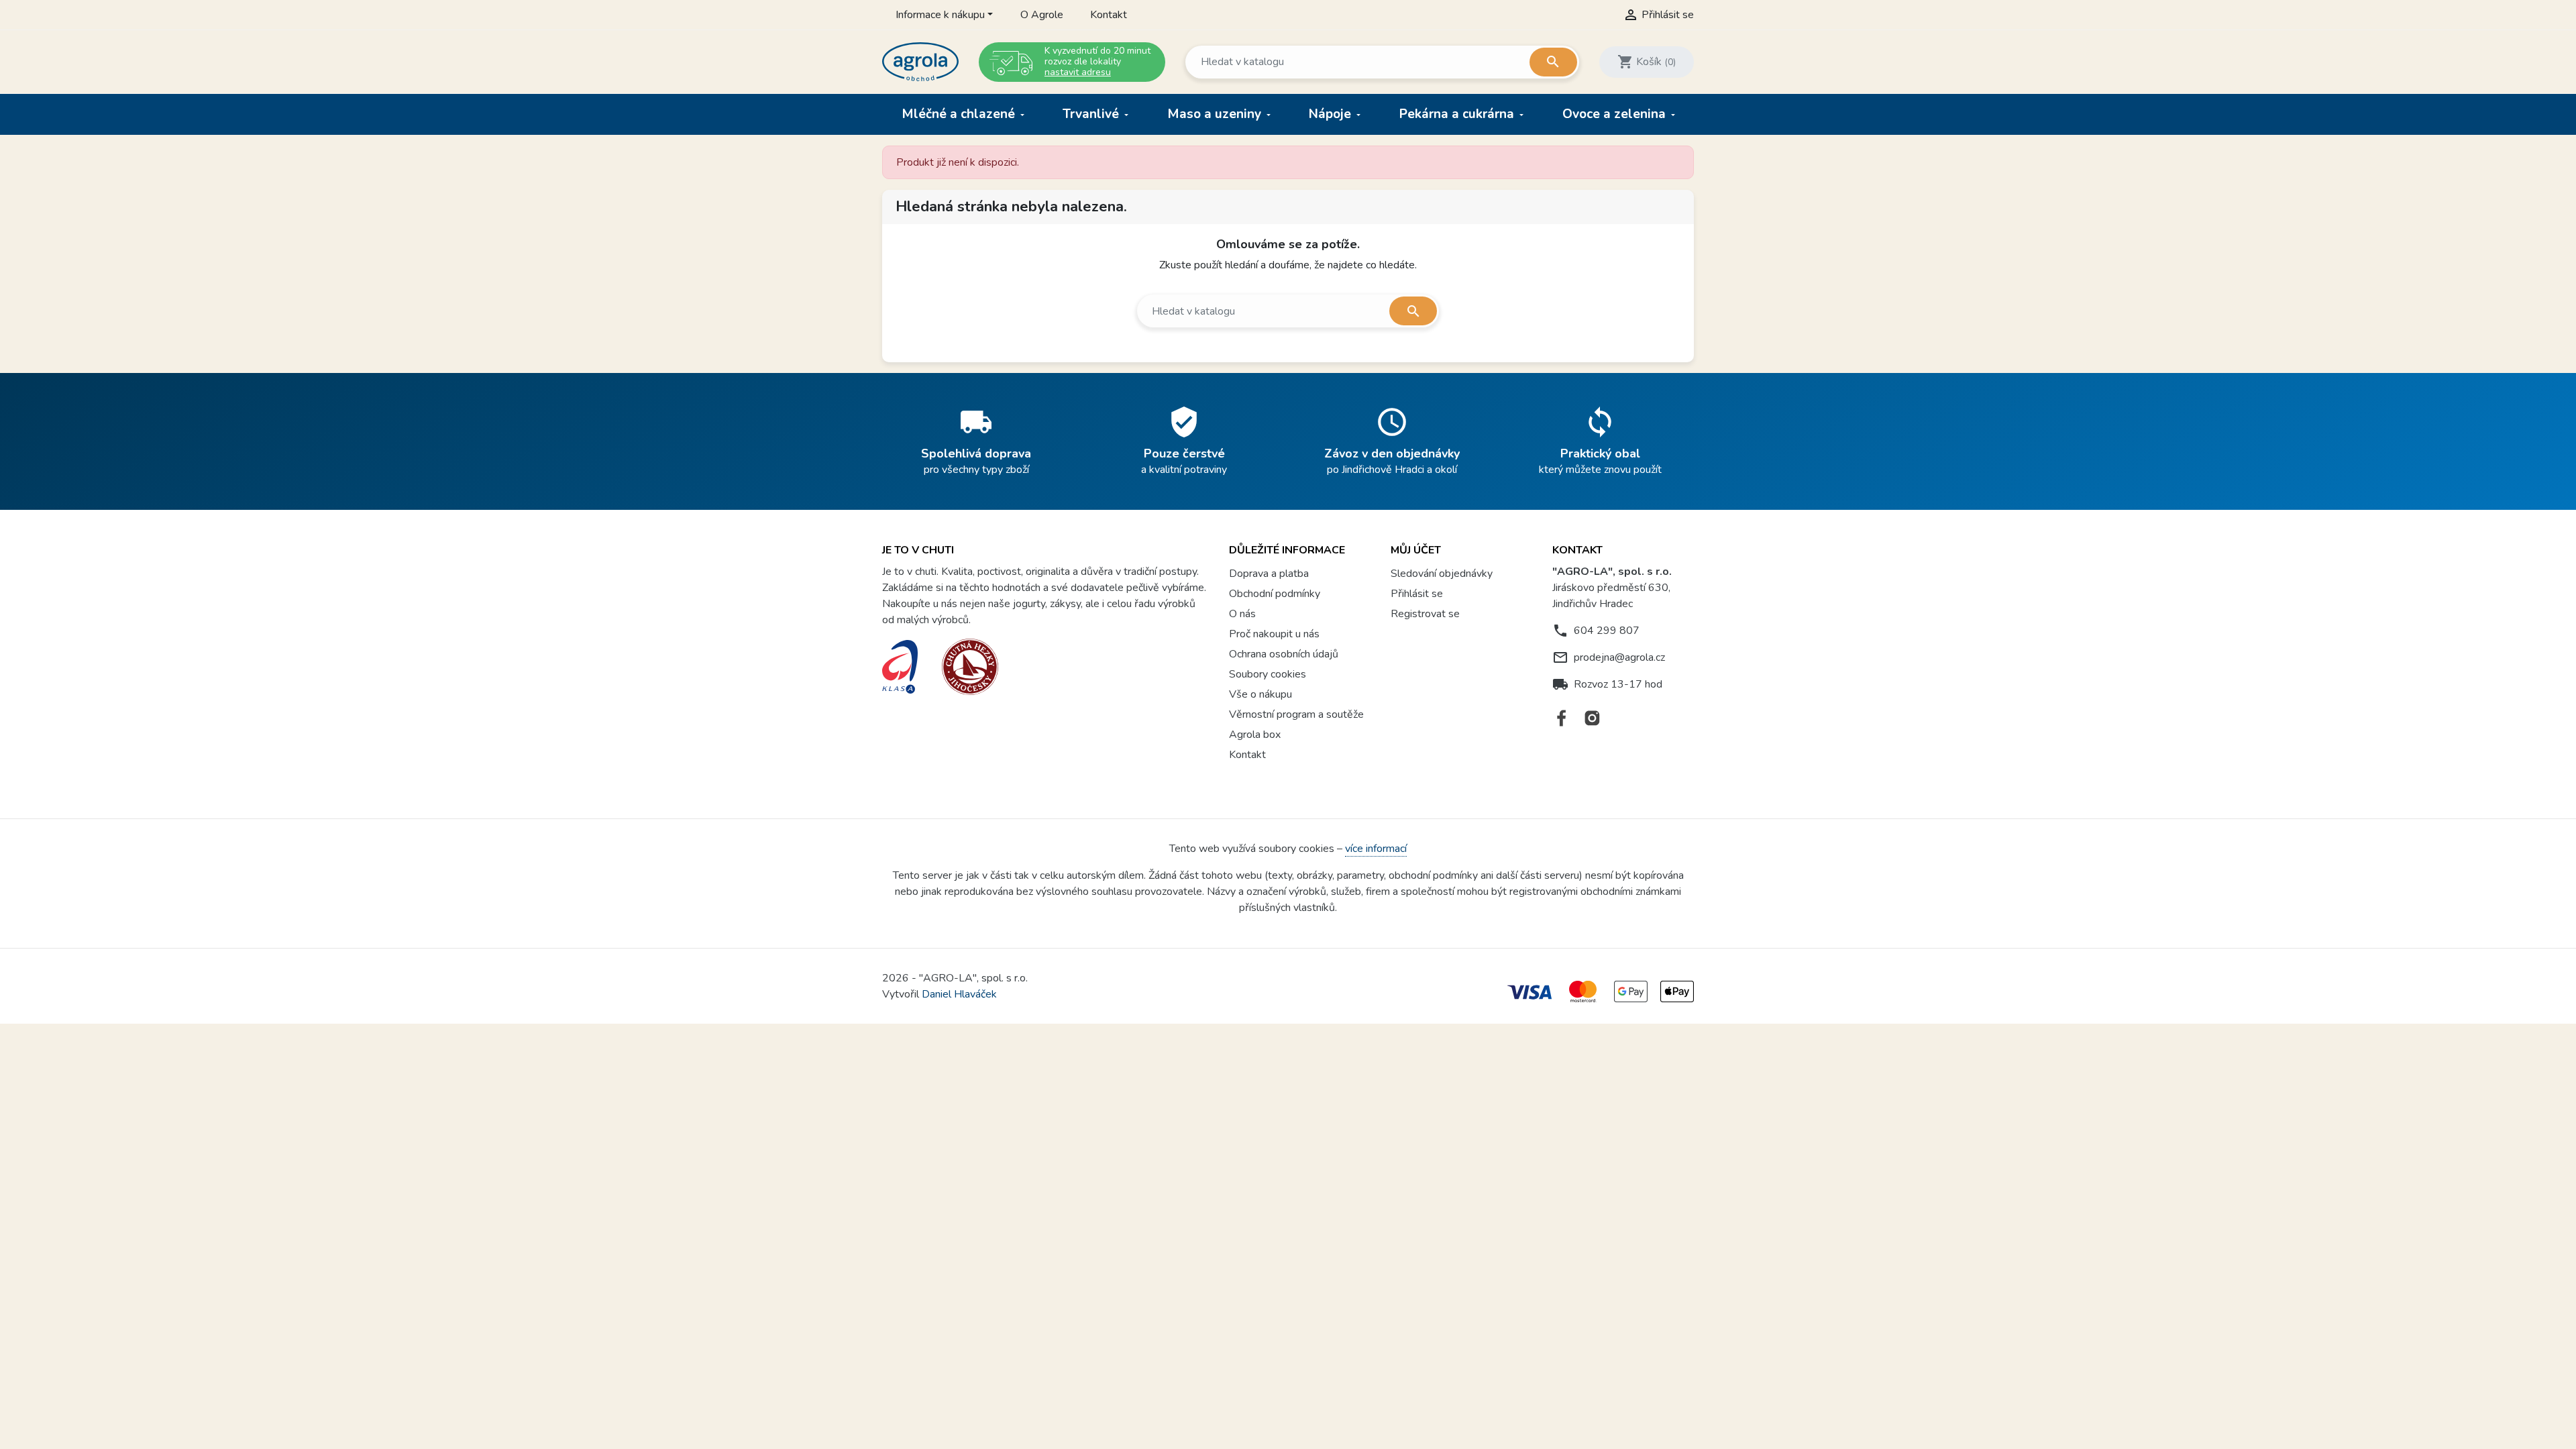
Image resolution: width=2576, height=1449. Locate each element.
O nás (1242, 614)
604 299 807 (1607, 631)
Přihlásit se (1417, 594)
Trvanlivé (1092, 114)
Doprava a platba (1269, 574)
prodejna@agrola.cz (1619, 657)
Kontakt (1109, 15)
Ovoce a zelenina (1616, 114)
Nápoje (1332, 114)
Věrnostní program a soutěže (1296, 714)
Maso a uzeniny (1216, 114)
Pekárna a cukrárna (1458, 114)
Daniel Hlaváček (959, 994)
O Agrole (1042, 15)
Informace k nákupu (940, 15)
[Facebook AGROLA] (1562, 718)
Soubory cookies (1268, 674)
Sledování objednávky (1442, 574)
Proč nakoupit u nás (1274, 634)
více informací (1376, 849)
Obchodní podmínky (1275, 594)
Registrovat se (1425, 614)
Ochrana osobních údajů (1284, 654)
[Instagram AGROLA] (1592, 718)
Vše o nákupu (1260, 694)
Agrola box (1255, 735)
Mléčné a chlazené (960, 114)
